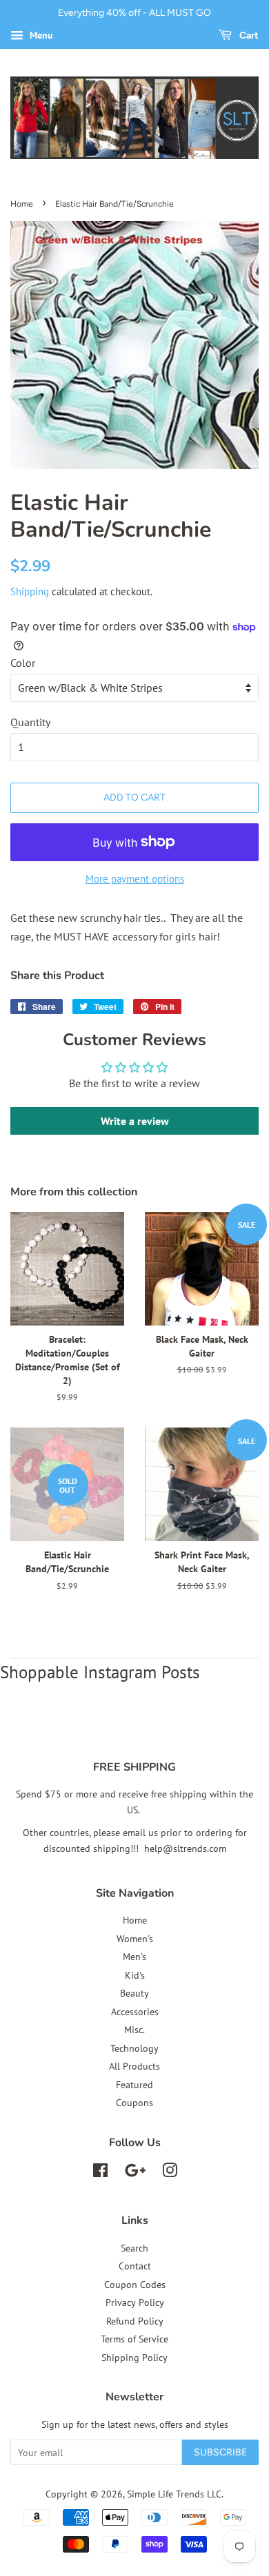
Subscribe (220, 2452)
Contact (135, 2266)
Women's (135, 1939)
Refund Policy (135, 2321)
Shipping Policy (134, 2358)
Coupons (134, 2103)
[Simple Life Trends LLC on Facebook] (100, 2173)
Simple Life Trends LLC (174, 2494)
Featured (134, 2085)
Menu (40, 35)
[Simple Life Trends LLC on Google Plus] (135, 2173)
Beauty (134, 1993)
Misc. (134, 2030)
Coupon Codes (135, 2285)
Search (134, 2248)
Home (22, 204)
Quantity (30, 722)
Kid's (135, 1975)
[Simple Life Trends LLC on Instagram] (170, 2173)
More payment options (135, 879)
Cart (248, 35)
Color (23, 663)
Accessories (135, 2012)
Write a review (135, 1121)
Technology (134, 2048)
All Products (134, 2066)
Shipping (30, 591)
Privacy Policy (135, 2302)
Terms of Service (134, 2339)
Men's (134, 1957)
